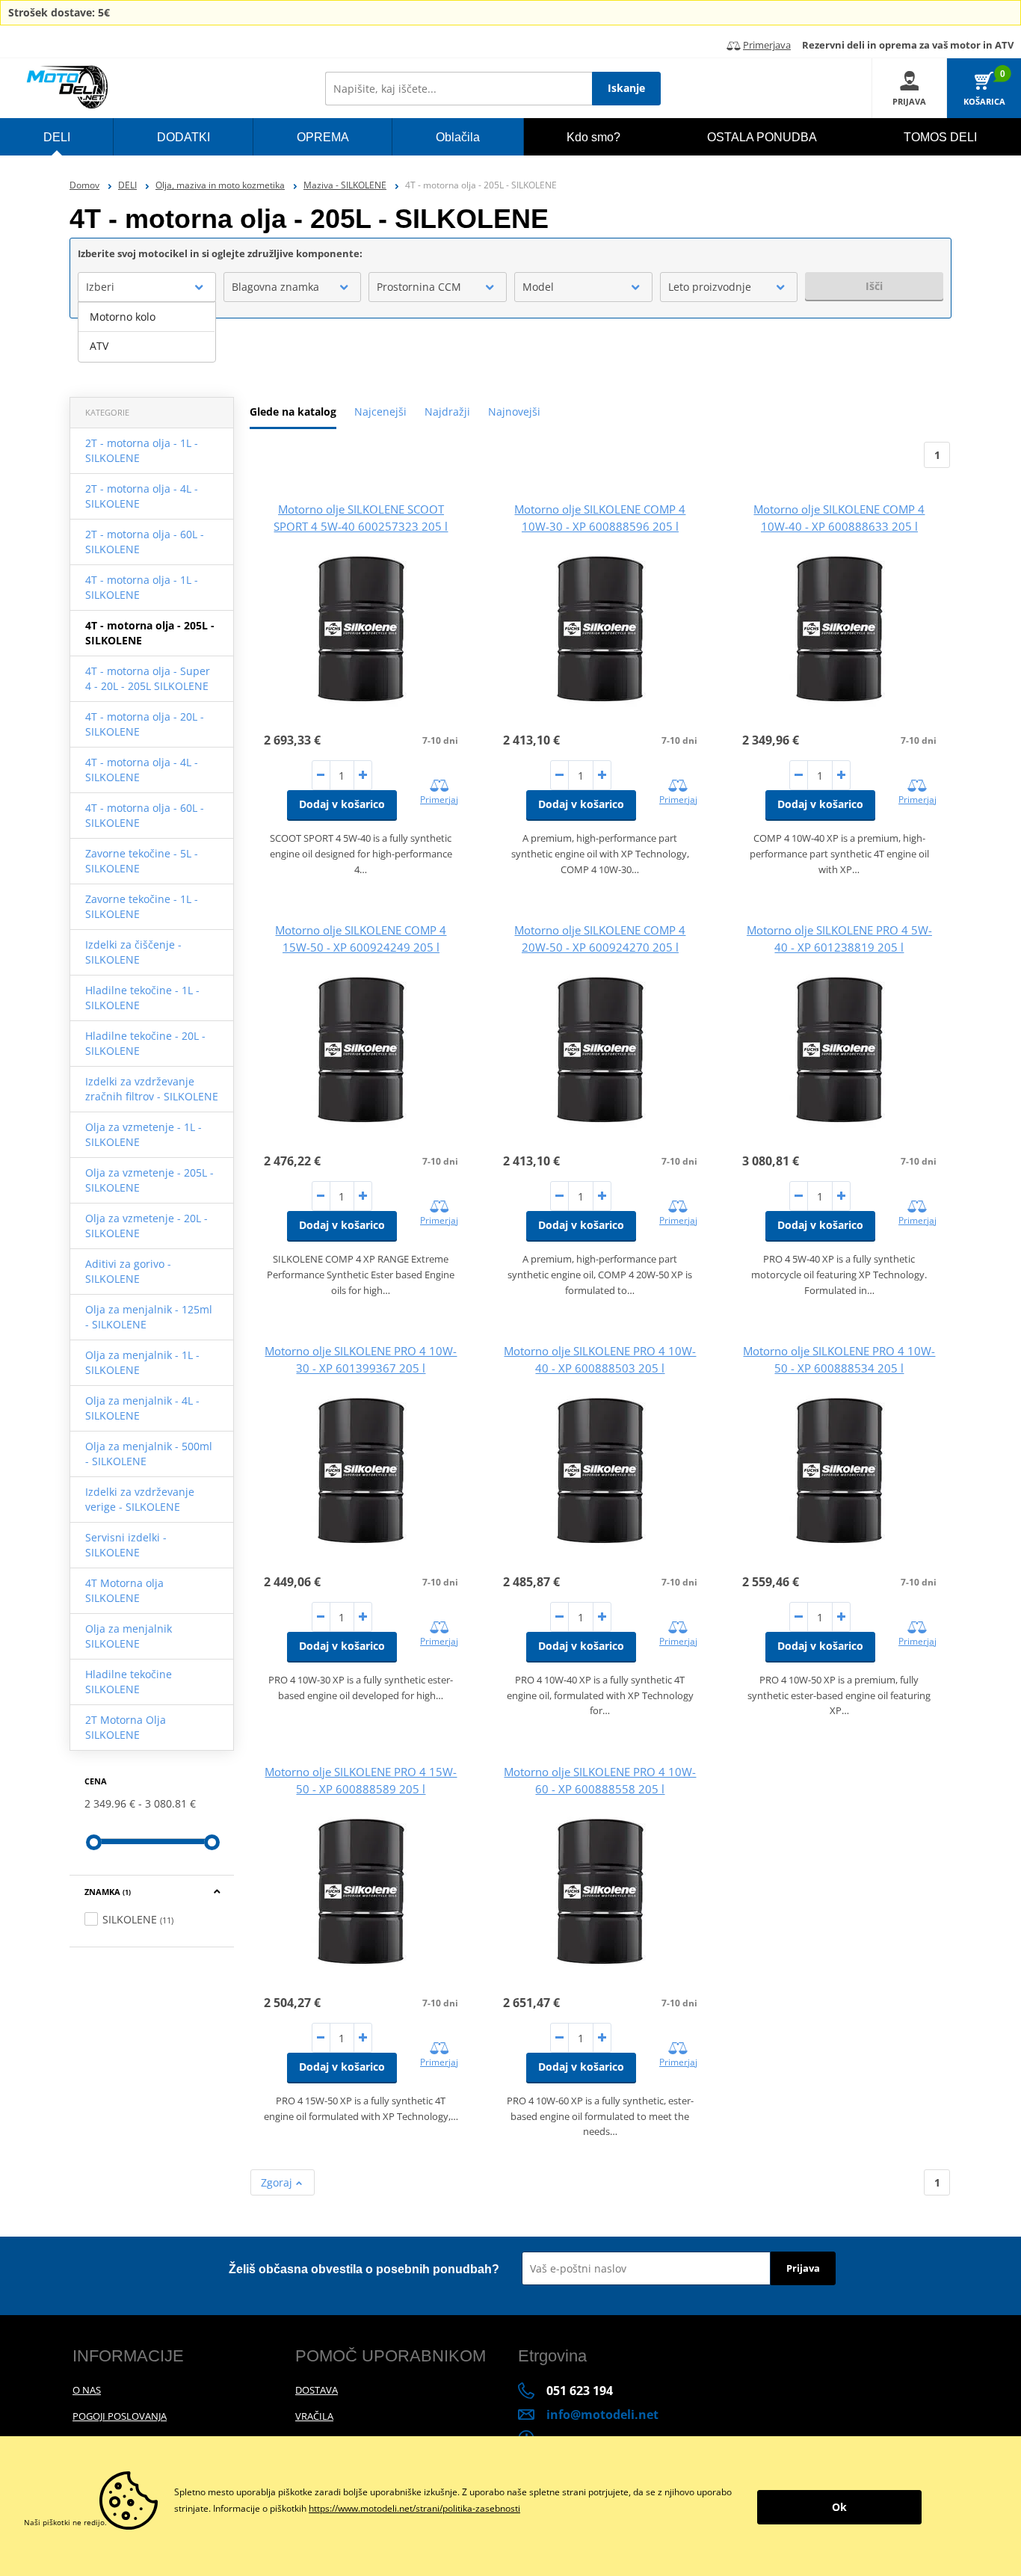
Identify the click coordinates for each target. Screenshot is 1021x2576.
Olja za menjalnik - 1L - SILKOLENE (142, 1362)
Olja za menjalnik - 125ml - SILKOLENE (149, 1317)
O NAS (87, 2390)
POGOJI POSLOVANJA (120, 2416)
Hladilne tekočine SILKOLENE (129, 1682)
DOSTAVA (317, 2390)
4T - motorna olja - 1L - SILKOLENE (142, 587)
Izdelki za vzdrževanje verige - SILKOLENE (140, 1499)
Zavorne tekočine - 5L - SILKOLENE (142, 861)
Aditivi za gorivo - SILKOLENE (128, 1271)
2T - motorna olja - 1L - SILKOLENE (142, 450)
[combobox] (147, 287)
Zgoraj (278, 2182)
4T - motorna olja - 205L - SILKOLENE (150, 633)
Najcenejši (380, 412)
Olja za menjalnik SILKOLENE (129, 1636)
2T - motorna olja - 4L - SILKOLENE (142, 496)
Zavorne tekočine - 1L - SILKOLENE (142, 906)
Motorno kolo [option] (123, 317)
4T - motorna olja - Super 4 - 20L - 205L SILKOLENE (148, 678)
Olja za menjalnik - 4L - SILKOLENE (142, 1408)
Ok (839, 2507)
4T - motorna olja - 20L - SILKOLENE (145, 724)
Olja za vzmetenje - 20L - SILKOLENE (146, 1226)
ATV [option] (99, 346)
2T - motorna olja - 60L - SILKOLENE (145, 542)
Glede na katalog (293, 412)
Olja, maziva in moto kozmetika (220, 185)
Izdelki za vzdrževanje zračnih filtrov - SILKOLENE (152, 1089)
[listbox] (147, 332)
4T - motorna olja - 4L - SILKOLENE (142, 770)
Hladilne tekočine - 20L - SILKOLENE (145, 1043)
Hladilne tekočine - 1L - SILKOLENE (142, 998)
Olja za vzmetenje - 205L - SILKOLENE (149, 1180)
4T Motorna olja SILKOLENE (124, 1590)
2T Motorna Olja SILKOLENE (126, 1727)
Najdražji (447, 412)
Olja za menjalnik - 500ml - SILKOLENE (149, 1454)
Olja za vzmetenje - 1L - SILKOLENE (144, 1134)
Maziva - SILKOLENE (345, 185)
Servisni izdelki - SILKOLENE (126, 1545)
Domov (84, 185)
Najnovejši (514, 412)
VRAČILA (314, 2416)
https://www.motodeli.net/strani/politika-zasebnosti (414, 2508)
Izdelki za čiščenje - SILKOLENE (133, 952)
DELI (127, 185)
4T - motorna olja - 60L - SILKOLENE (145, 815)
